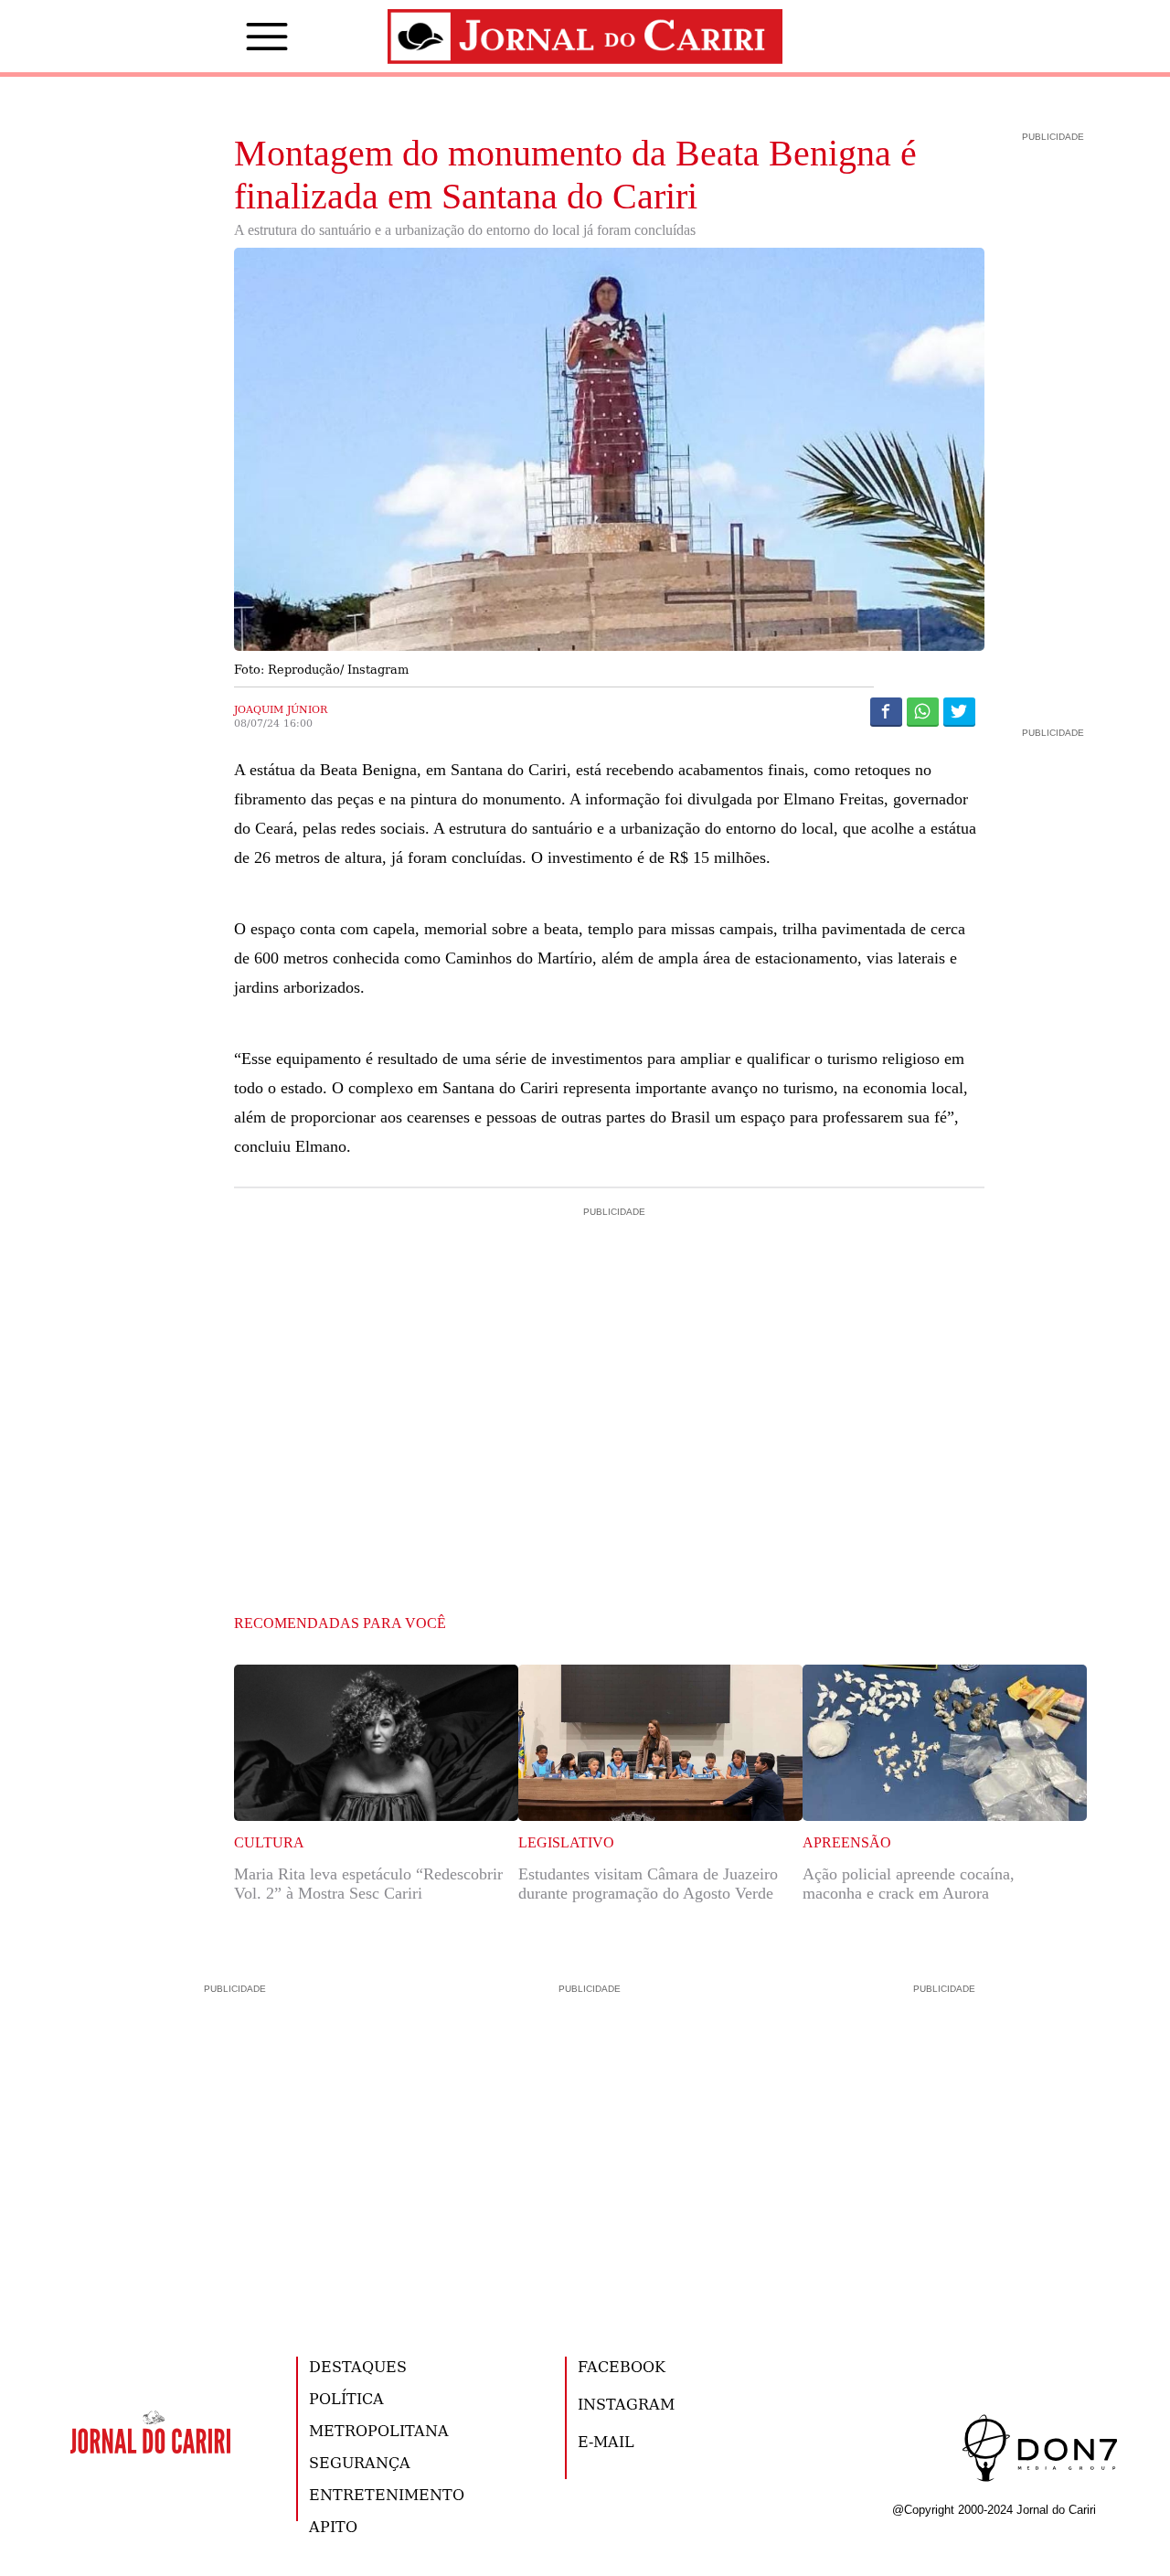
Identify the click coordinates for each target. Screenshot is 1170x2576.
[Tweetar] (959, 711)
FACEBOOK (622, 2366)
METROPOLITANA (379, 2430)
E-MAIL (606, 2441)
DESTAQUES (358, 2366)
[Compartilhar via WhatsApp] (923, 711)
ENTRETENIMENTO (387, 2494)
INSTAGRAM (626, 2404)
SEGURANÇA (360, 2462)
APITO (333, 2526)
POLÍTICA (346, 2398)
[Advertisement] (610, 1299)
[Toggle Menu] (239, 37)
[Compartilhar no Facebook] (886, 711)
